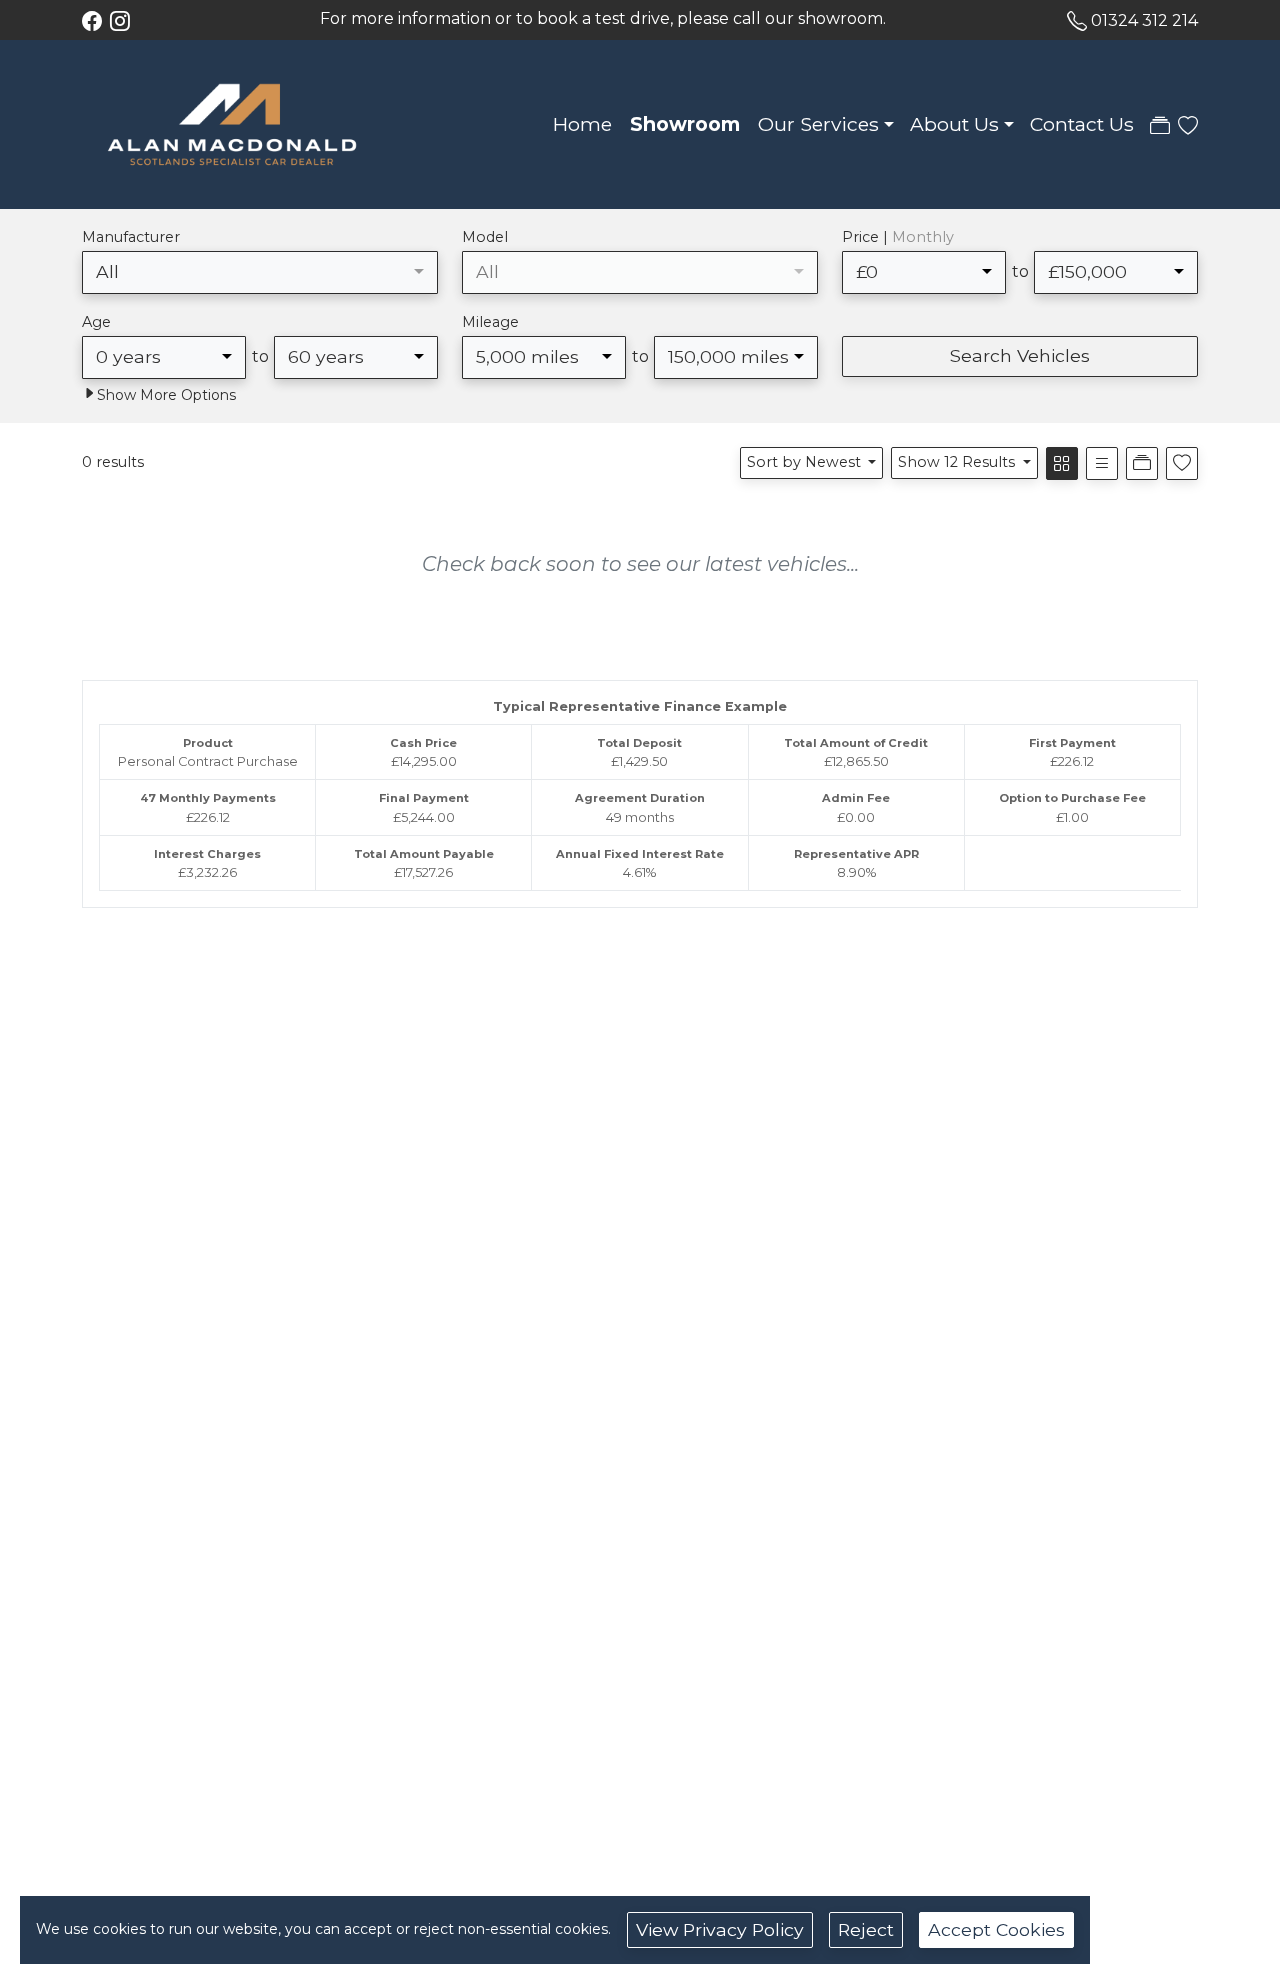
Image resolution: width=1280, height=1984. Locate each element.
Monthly (923, 237)
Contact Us (1082, 124)
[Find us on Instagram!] (124, 20)
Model (485, 237)
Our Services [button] (818, 124)
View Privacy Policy (720, 1929)
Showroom (685, 124)
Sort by (804, 462)
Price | (898, 237)
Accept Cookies (996, 1929)
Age (96, 322)
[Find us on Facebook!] (96, 20)
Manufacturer (131, 237)
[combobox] (260, 272)
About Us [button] (954, 124)
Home (582, 124)
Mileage (490, 322)
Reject (866, 1929)
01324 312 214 (1144, 20)
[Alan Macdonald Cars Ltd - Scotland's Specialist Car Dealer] (232, 123)
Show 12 (956, 462)
